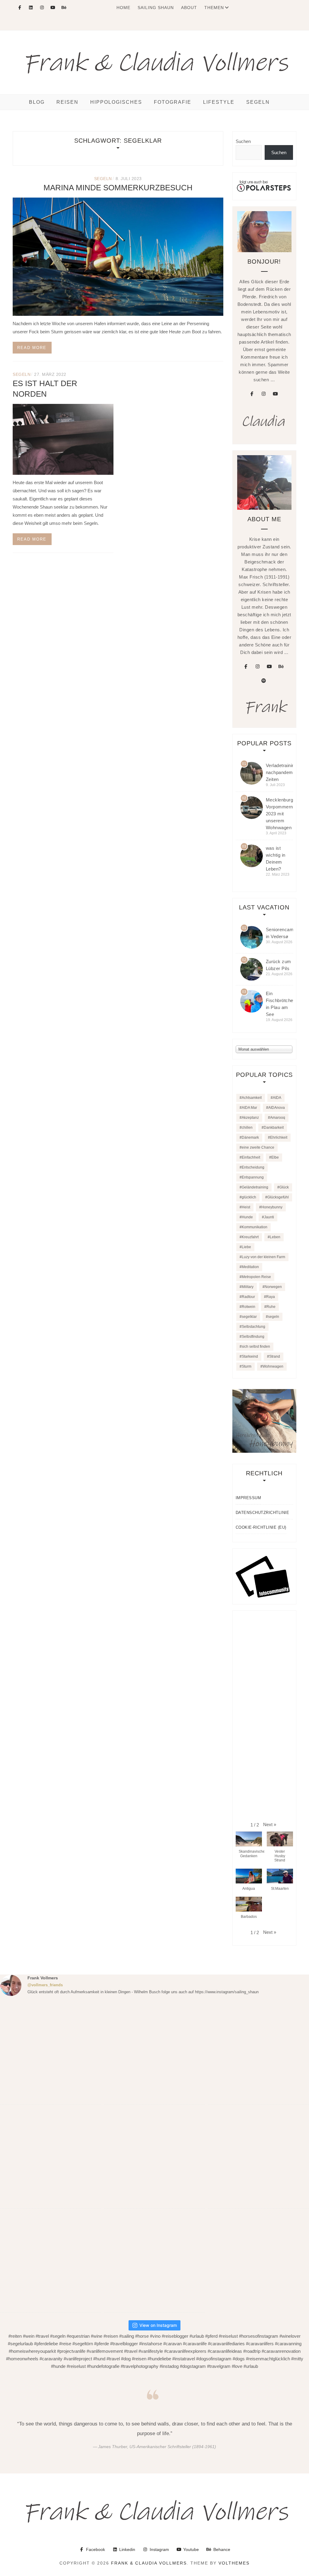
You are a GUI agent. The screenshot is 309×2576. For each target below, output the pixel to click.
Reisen (67, 102)
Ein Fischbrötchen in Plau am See (281, 1004)
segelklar (249, 1317)
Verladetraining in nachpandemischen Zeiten (286, 772)
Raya (271, 1297)
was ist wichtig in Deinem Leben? (276, 858)
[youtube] (275, 394)
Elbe (275, 1157)
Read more (32, 348)
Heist (246, 1207)
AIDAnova (277, 1108)
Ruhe (271, 1307)
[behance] (281, 667)
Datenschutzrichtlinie (263, 1513)
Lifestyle (219, 102)
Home (123, 8)
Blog (37, 102)
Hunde (247, 1217)
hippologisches (116, 102)
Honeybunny (272, 1207)
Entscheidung (253, 1167)
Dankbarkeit (274, 1128)
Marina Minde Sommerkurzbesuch (118, 188)
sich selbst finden (256, 1347)
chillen (247, 1128)
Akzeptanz (250, 1118)
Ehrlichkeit (279, 1137)
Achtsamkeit (252, 1098)
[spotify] (263, 681)
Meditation (250, 1267)
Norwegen (273, 1287)
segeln (103, 179)
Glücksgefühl (278, 1197)
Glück (284, 1187)
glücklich (249, 1197)
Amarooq (278, 1118)
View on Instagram (158, 2325)
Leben (275, 1237)
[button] (270, 1824)
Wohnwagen (273, 1366)
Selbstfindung (253, 1337)
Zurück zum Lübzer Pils (279, 965)
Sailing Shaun (156, 8)
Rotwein (248, 1307)
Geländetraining (255, 1187)
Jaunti (269, 1217)
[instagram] (263, 394)
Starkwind (250, 1356)
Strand (275, 1356)
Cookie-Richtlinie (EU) (261, 1527)
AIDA (277, 1098)
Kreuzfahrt (250, 1237)
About (189, 8)
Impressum (248, 1498)
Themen (214, 8)
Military (248, 1287)
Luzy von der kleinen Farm (263, 1257)
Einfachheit (251, 1157)
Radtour (248, 1297)
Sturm (247, 1366)
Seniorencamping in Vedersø (284, 933)
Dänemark (250, 1137)
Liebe (246, 1247)
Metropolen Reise (256, 1277)
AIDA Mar (249, 1108)
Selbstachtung (253, 1327)
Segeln (258, 102)
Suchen (243, 141)
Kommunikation (255, 1227)
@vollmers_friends (45, 1985)
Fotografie (173, 102)
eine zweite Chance (258, 1147)
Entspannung (253, 1177)
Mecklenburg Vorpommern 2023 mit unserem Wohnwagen (280, 814)
